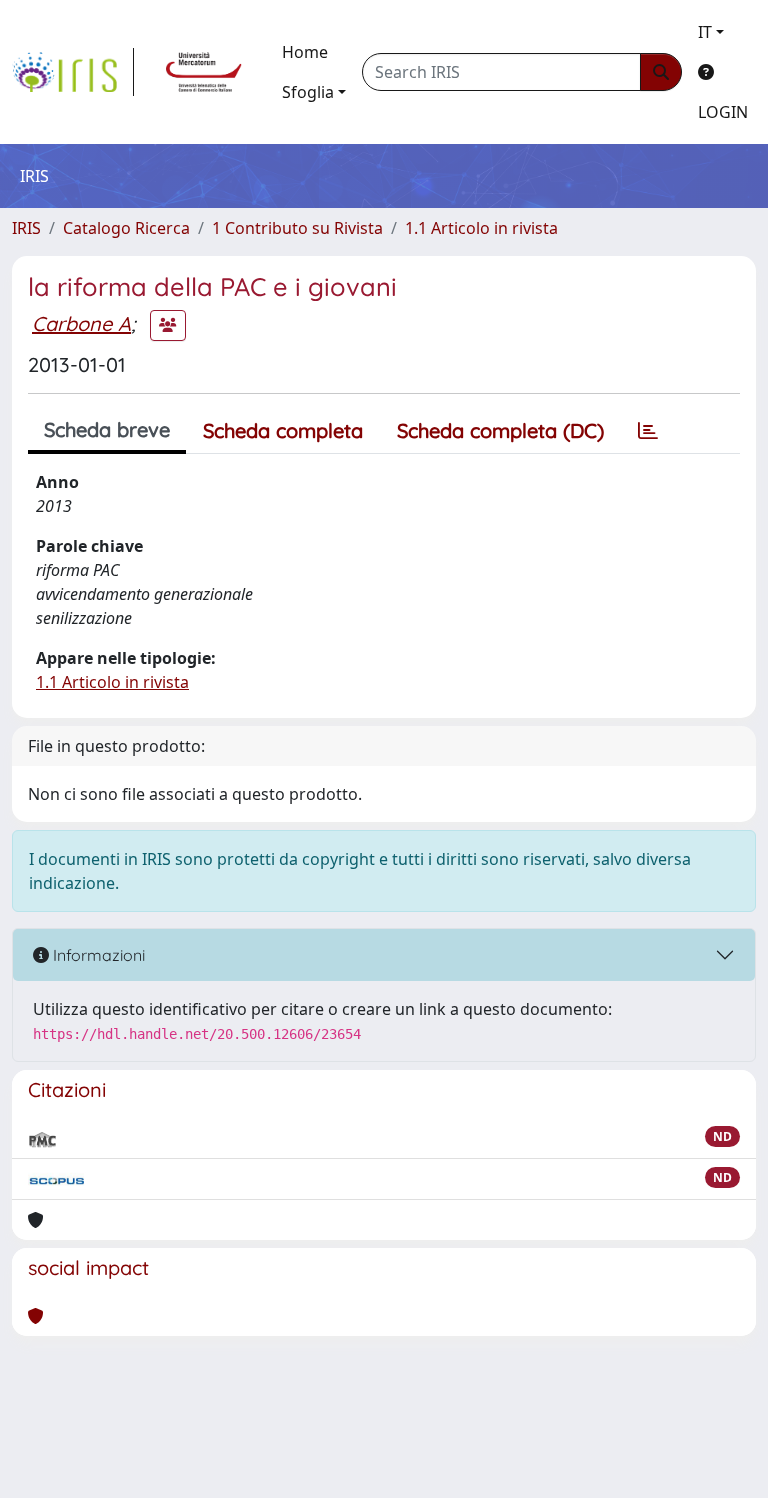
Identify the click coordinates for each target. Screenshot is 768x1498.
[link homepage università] (204, 72)
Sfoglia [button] (308, 92)
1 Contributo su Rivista (297, 228)
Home (305, 52)
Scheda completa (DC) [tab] (500, 430)
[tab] (648, 431)
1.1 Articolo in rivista (481, 228)
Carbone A (81, 323)
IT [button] (705, 32)
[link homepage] (73, 72)
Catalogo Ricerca (126, 228)
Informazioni (97, 955)
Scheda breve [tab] (107, 429)
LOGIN (723, 112)
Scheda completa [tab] (283, 430)
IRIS (26, 228)
